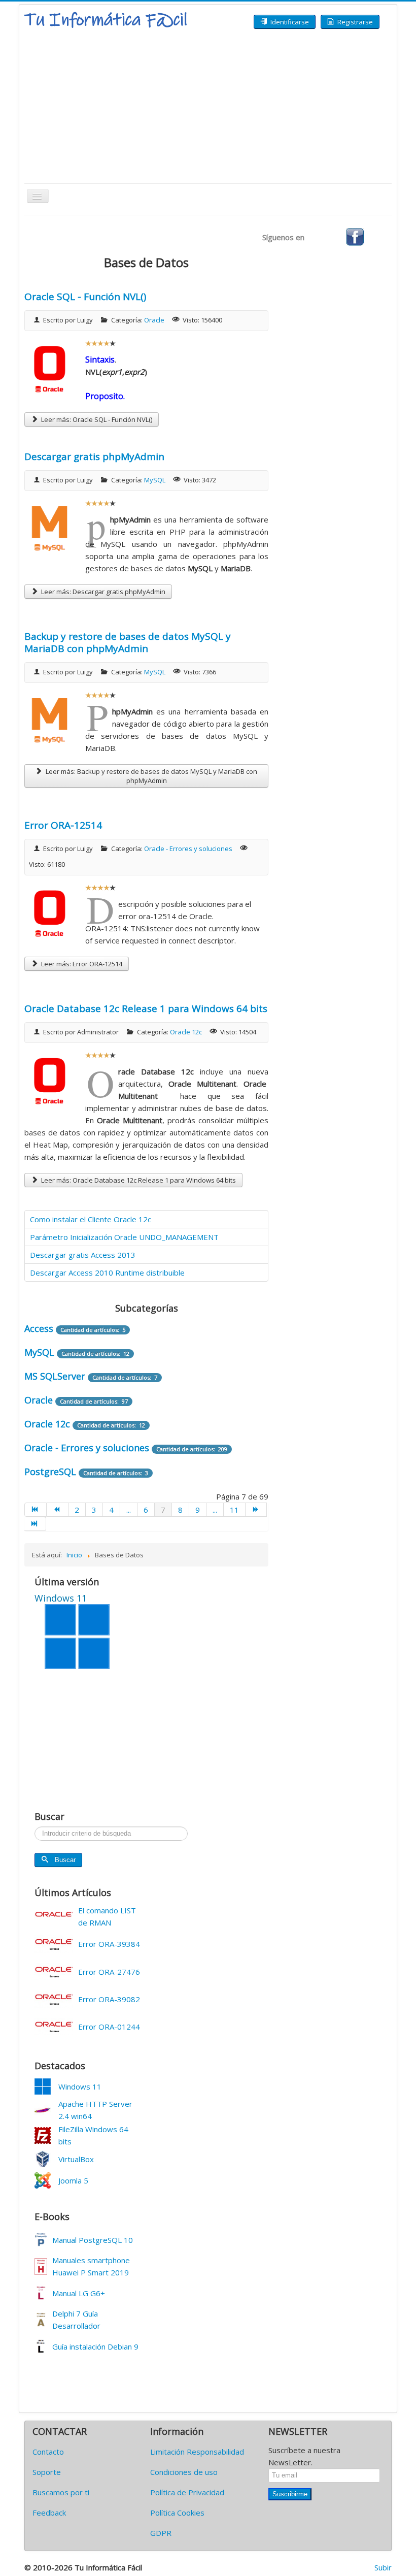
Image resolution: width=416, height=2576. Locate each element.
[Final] (35, 1524)
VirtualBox (76, 2159)
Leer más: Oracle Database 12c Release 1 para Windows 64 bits (138, 1180)
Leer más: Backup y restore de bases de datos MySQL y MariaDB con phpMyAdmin (151, 776)
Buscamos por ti (61, 2492)
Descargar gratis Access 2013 (83, 1255)
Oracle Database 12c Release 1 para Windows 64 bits (146, 1008)
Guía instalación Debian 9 (95, 2346)
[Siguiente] (256, 1510)
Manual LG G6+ (79, 2293)
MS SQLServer (55, 1376)
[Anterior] (58, 1510)
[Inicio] (36, 1510)
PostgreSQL (50, 1472)
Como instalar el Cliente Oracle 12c (91, 1219)
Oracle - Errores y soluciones (188, 849)
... (129, 1510)
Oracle (154, 320)
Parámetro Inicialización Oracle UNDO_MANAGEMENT (124, 1237)
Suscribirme (290, 2494)
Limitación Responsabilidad (197, 2452)
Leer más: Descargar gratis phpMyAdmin (102, 592)
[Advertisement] (208, 107)
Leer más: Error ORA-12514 (81, 964)
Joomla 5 (73, 2180)
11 (234, 1510)
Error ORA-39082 (109, 1999)
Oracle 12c (186, 1032)
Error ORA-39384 (109, 1944)
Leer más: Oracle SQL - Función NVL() (96, 419)
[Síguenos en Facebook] (355, 236)
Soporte (47, 2472)
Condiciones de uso (184, 2472)
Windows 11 (80, 2086)
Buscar (65, 1860)
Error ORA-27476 (109, 1972)
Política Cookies (177, 2513)
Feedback (49, 2513)
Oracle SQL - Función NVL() (85, 297)
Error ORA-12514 (63, 825)
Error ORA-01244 (109, 2027)
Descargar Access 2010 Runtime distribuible (107, 1273)
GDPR (161, 2533)
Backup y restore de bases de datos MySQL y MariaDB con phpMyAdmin (128, 642)
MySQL (155, 480)
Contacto (48, 2452)
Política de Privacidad (187, 2492)
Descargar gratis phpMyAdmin (94, 456)
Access (39, 1328)
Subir (383, 2567)
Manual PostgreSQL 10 (93, 2240)
